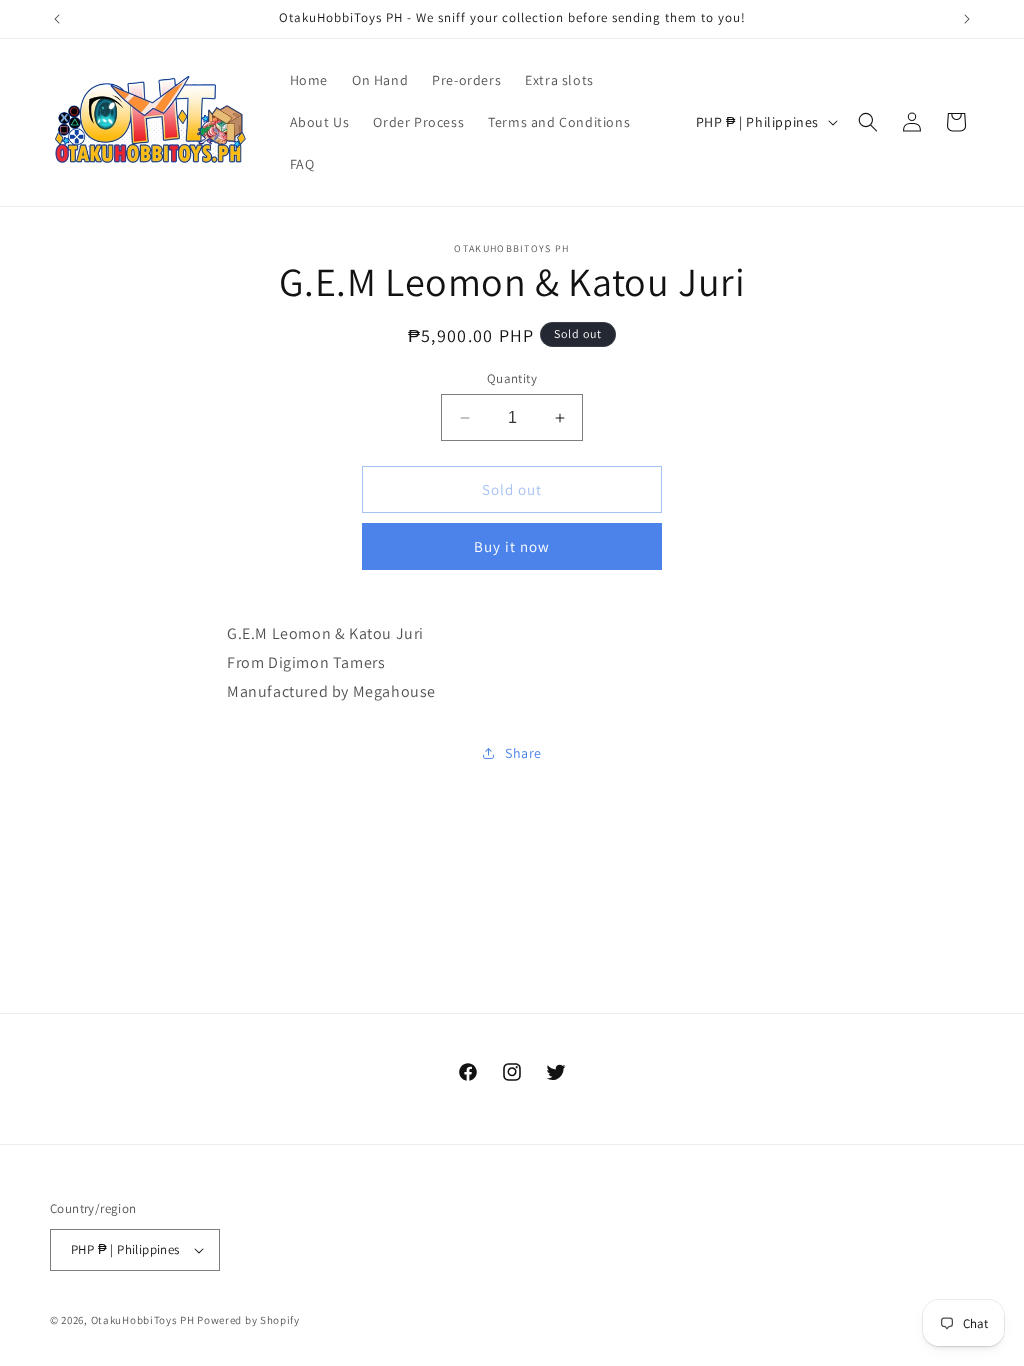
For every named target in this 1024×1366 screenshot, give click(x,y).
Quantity (512, 378)
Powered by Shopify (248, 1320)
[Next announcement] (967, 19)
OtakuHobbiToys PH (143, 1320)
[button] (868, 122)
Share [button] (523, 753)
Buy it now (512, 546)
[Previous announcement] (57, 19)
